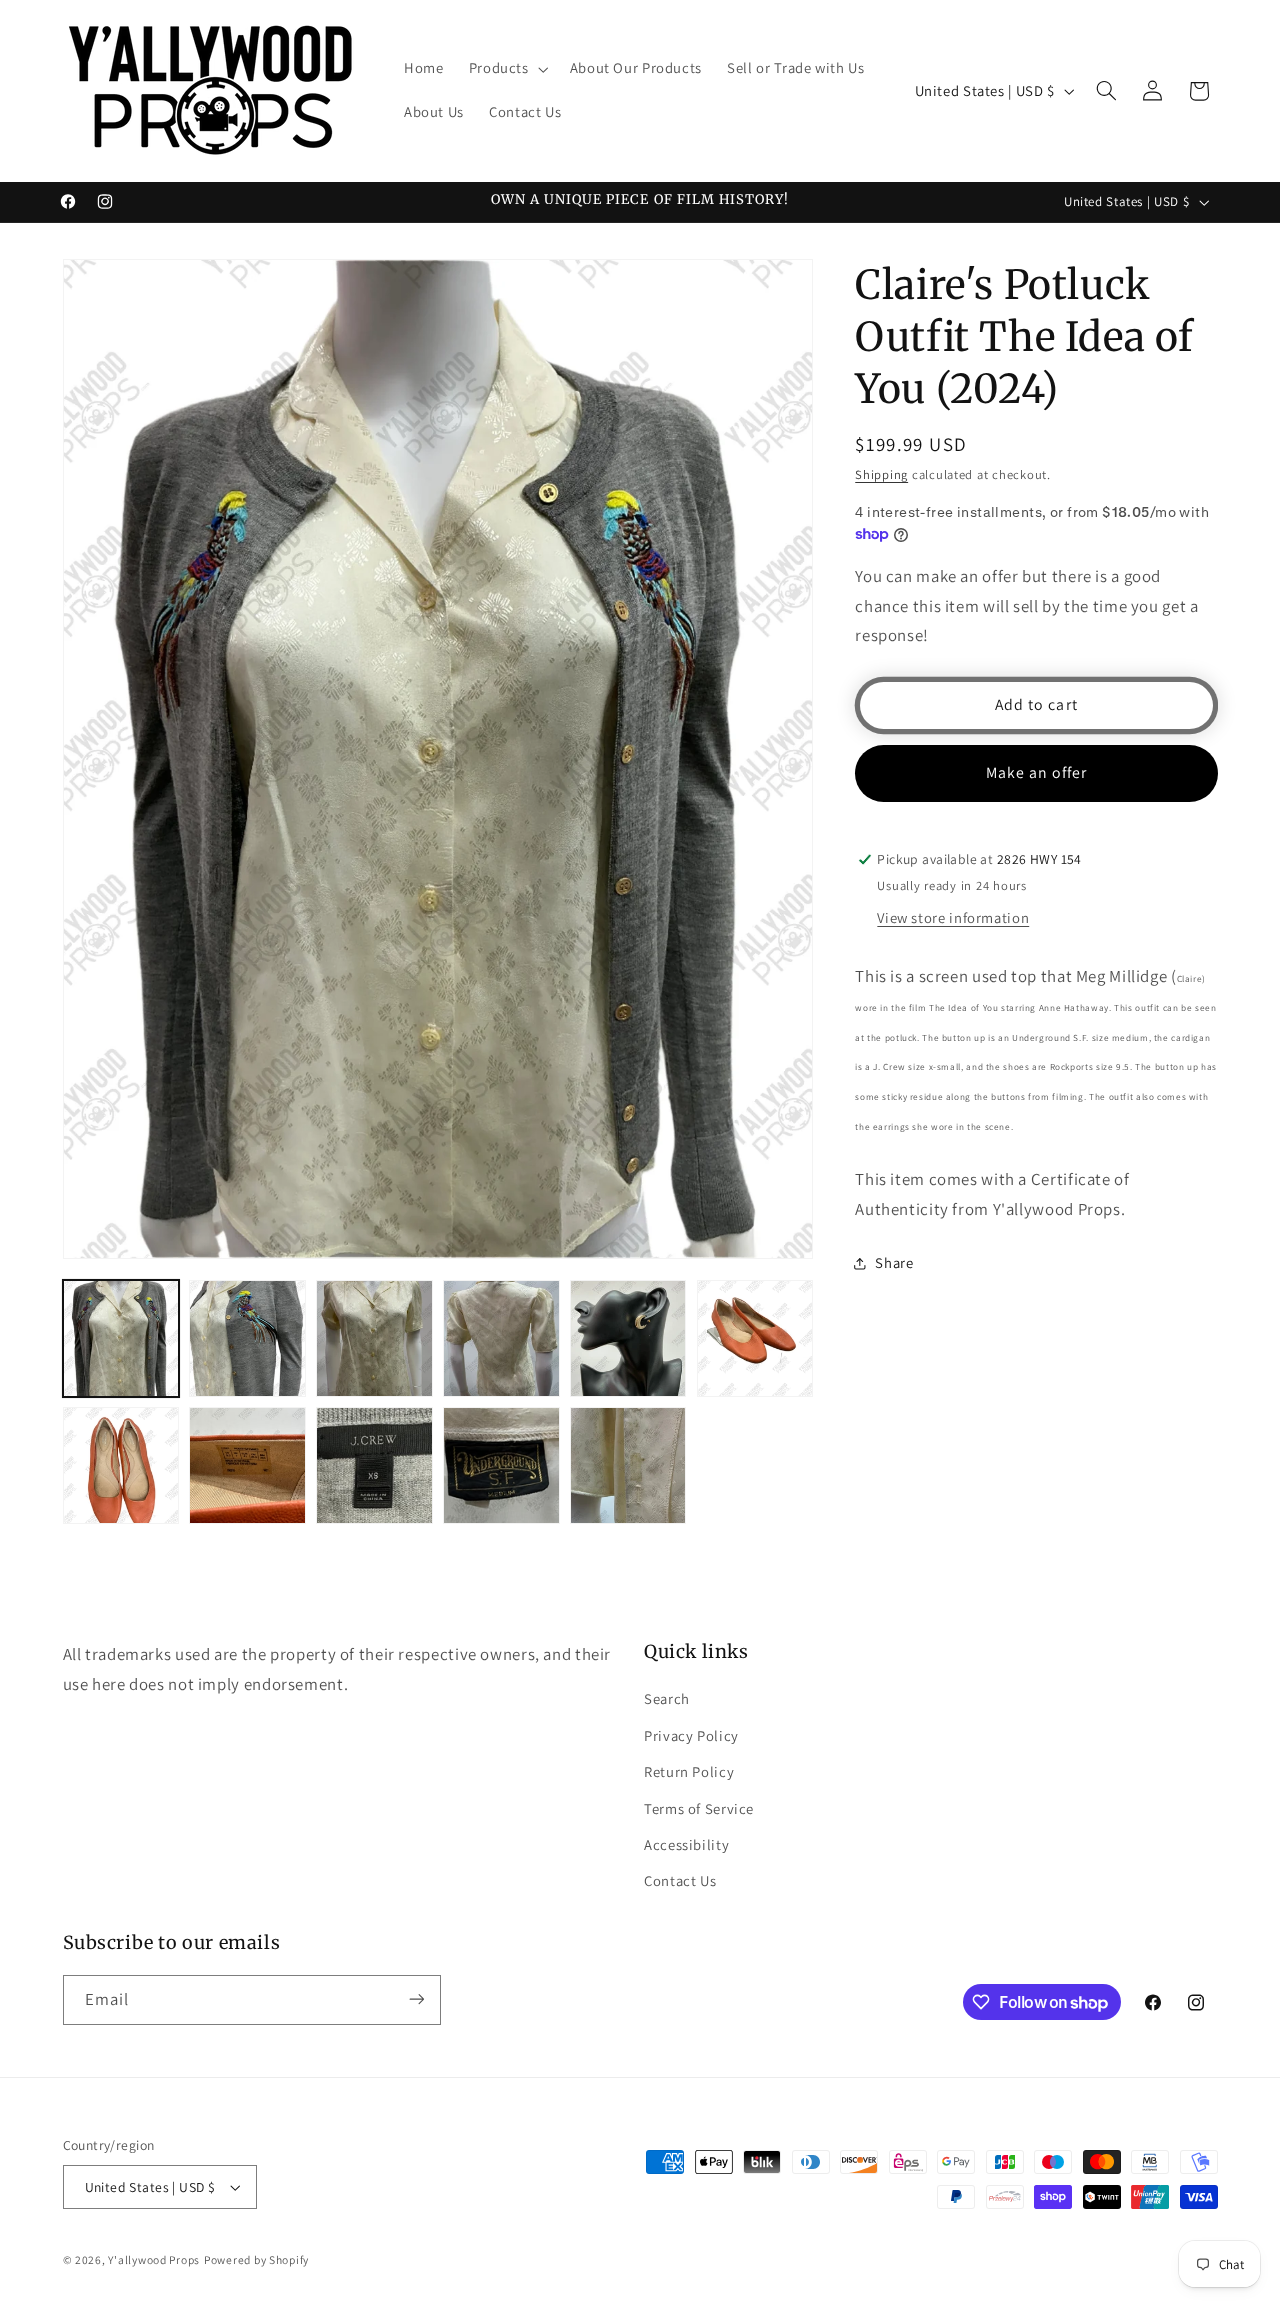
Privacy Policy (691, 1734)
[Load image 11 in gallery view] (628, 1465)
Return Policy (689, 1771)
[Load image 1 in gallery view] (121, 1338)
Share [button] (894, 1263)
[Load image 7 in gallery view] (121, 1465)
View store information (953, 917)
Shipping (881, 474)
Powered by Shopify (256, 2259)
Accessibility (686, 1844)
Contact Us (680, 1880)
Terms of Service (699, 1807)
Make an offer (1037, 772)
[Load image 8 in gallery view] (247, 1465)
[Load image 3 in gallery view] (374, 1338)
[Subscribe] (416, 1999)
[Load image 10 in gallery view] (501, 1465)
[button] (506, 69)
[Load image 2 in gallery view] (247, 1338)
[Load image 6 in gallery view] (755, 1338)
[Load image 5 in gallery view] (628, 1338)
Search (667, 1698)
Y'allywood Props (154, 2259)
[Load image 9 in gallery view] (374, 1465)
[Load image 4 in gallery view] (501, 1338)
